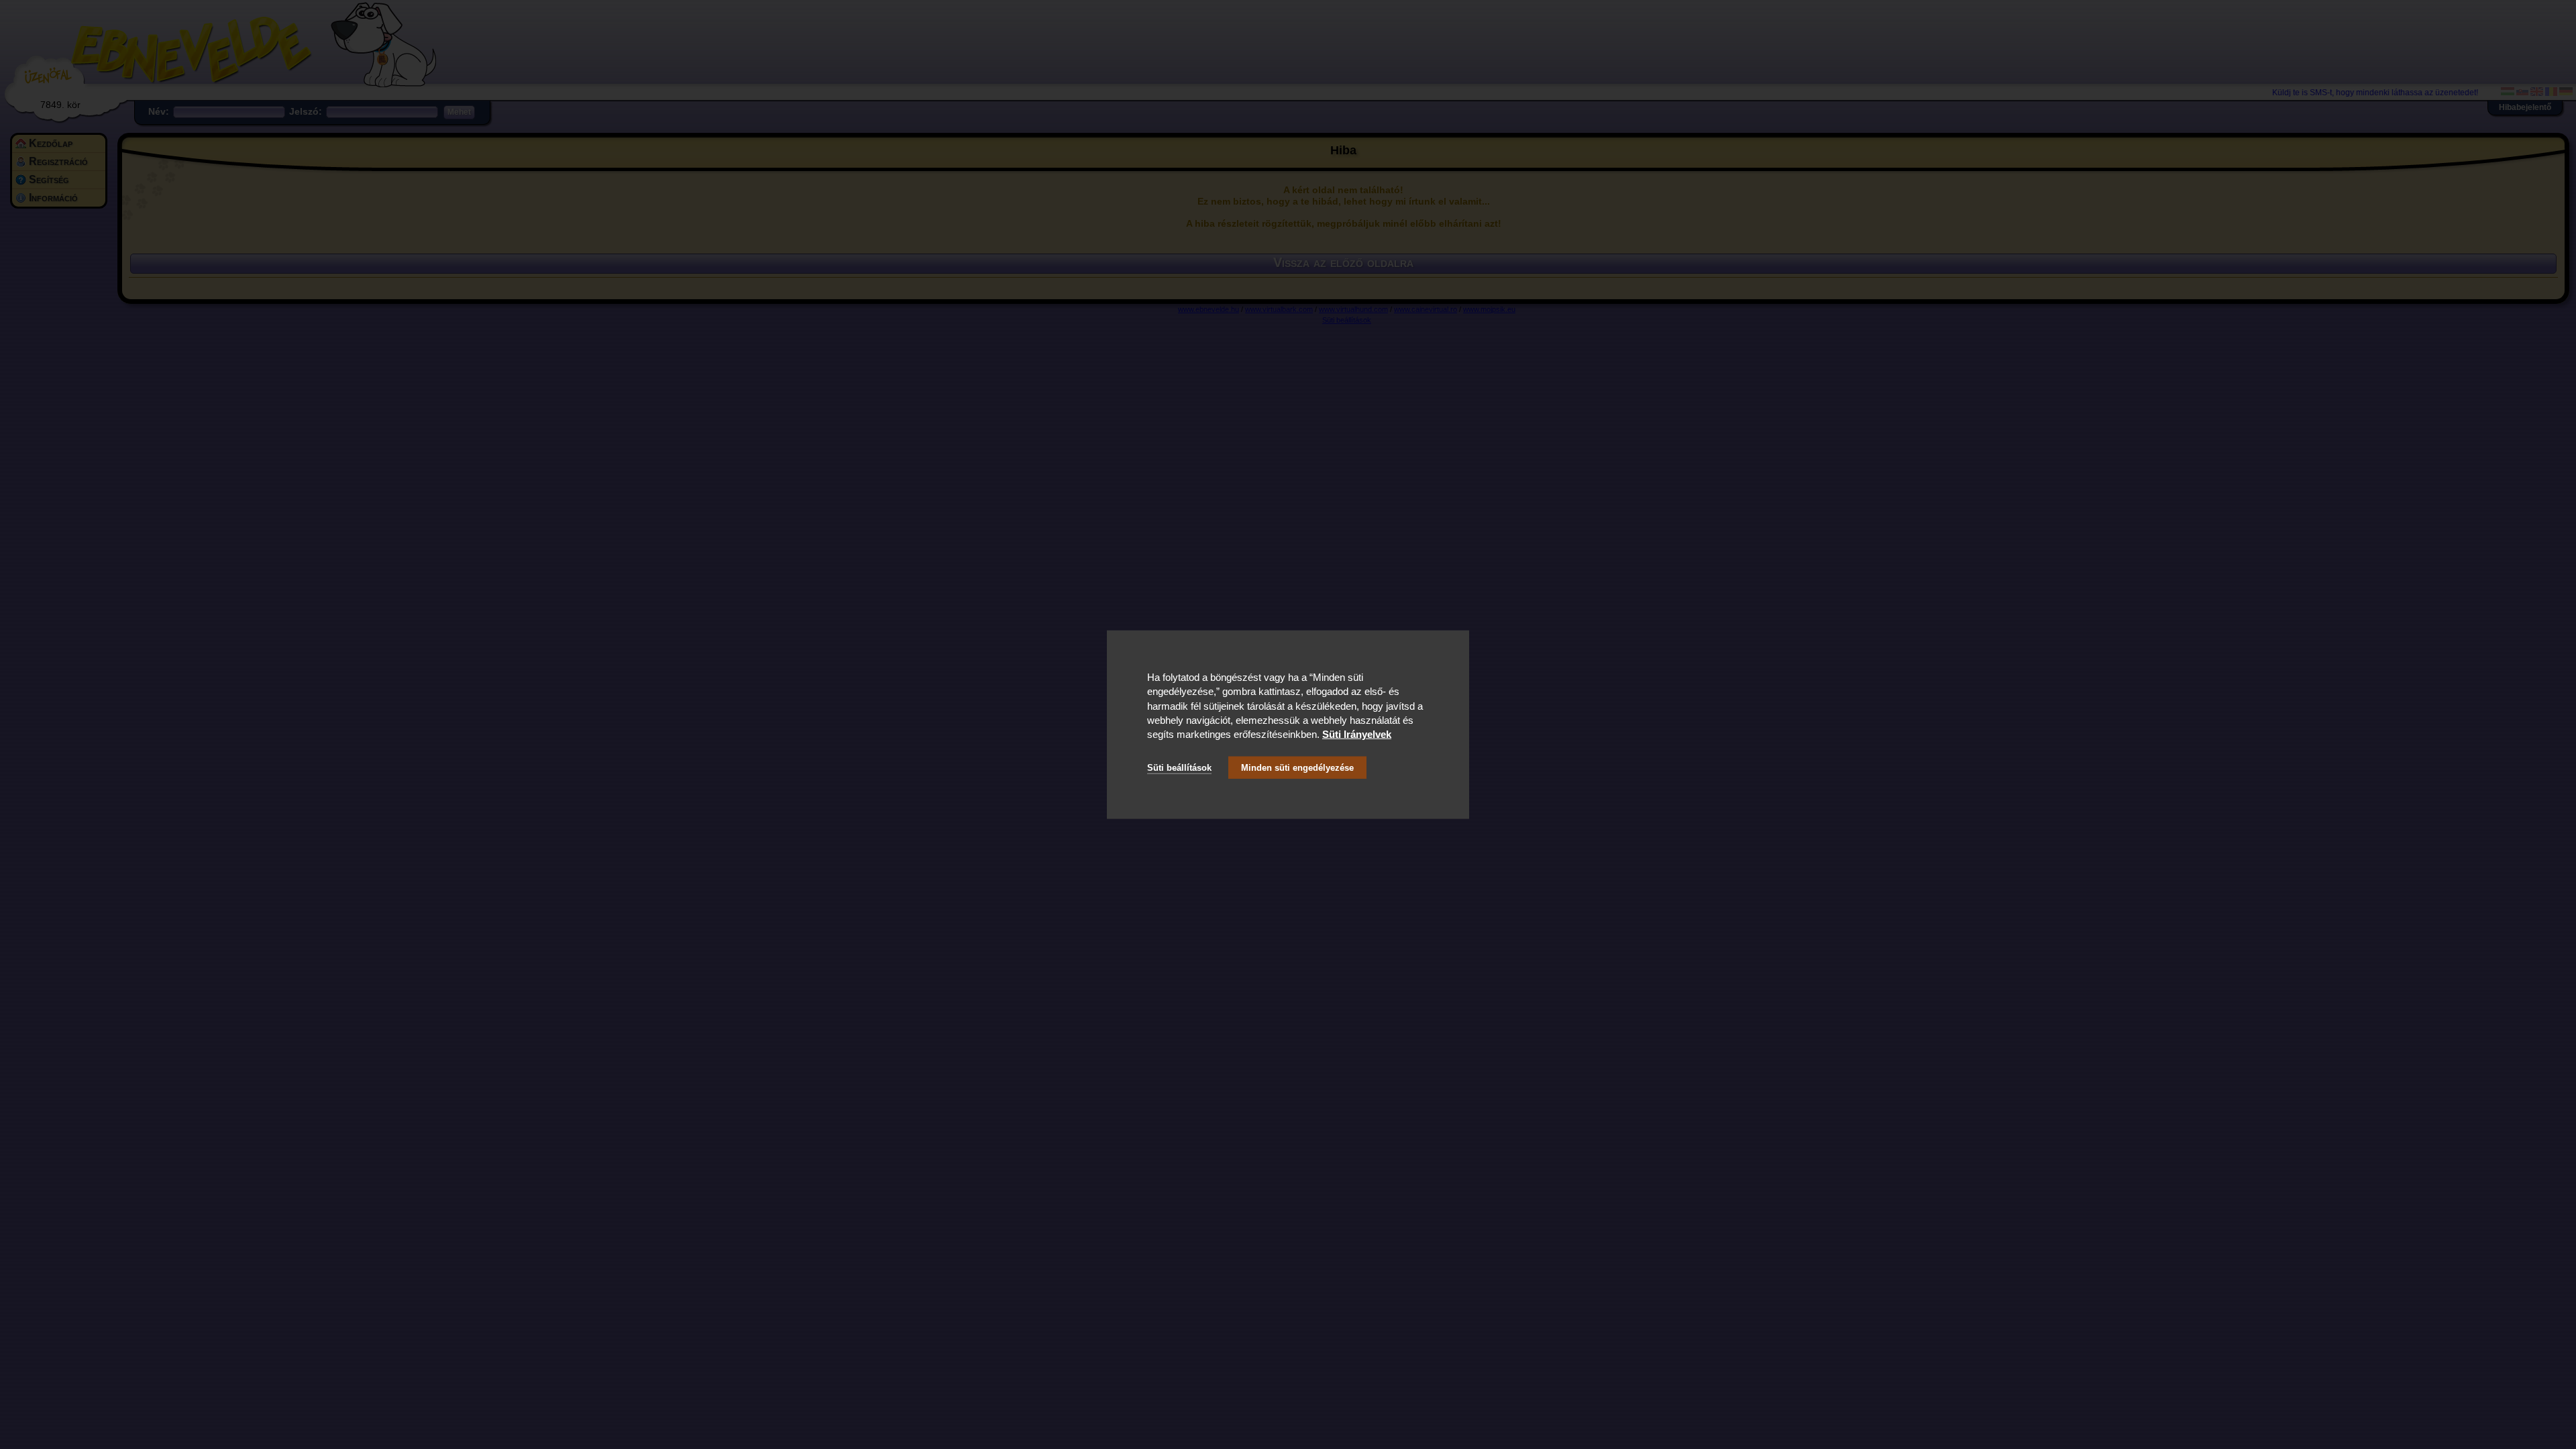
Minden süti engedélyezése (1297, 767)
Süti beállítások (1179, 767)
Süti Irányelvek (1357, 734)
